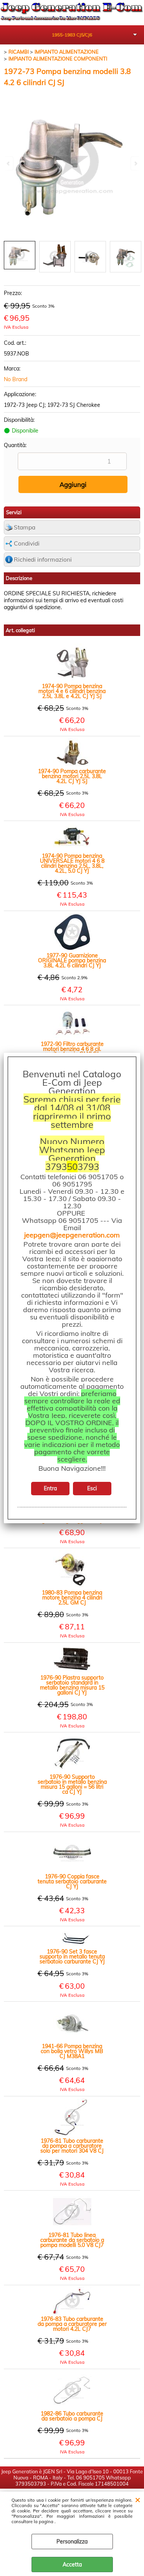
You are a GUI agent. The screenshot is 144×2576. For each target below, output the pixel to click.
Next (135, 163)
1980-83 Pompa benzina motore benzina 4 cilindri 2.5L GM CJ (72, 1598)
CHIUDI (138, 2499)
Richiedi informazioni (43, 560)
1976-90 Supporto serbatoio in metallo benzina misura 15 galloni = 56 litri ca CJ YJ (72, 1785)
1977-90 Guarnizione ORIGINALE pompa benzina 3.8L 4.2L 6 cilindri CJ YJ (72, 961)
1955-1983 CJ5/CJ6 (72, 35)
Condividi (27, 543)
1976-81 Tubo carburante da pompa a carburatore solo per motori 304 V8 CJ (72, 2146)
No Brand (16, 379)
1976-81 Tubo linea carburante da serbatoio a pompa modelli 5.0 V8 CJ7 (72, 2240)
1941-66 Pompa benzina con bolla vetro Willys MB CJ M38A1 (72, 2051)
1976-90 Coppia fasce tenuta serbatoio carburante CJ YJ (72, 1882)
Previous (9, 163)
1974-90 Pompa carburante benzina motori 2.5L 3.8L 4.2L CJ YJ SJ (72, 776)
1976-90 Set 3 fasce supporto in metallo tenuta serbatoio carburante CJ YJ (72, 1957)
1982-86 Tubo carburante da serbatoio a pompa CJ (72, 2416)
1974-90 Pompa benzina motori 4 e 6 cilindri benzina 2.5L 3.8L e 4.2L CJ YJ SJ (72, 691)
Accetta (72, 2565)
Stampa (25, 527)
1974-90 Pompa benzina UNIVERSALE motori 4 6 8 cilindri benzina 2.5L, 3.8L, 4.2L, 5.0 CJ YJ (72, 864)
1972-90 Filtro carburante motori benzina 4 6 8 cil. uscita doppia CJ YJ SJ (72, 1049)
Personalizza (72, 2542)
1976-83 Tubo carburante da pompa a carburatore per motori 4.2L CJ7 (72, 2324)
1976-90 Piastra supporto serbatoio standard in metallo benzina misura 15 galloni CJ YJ (72, 1685)
